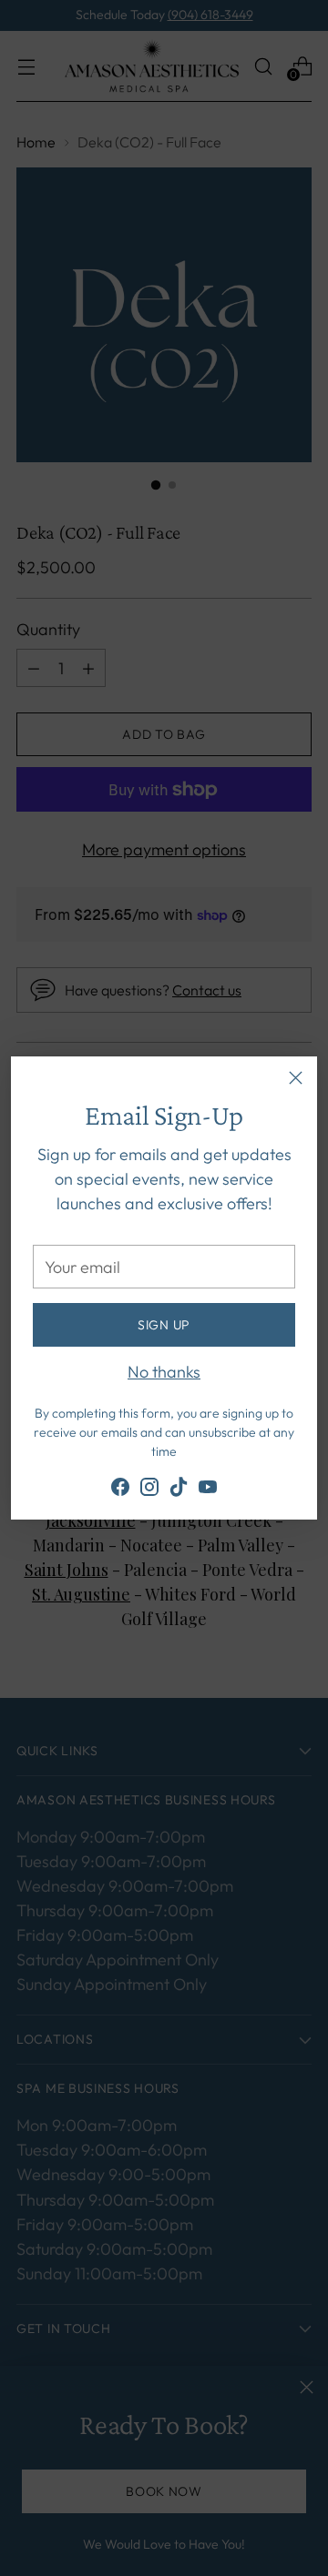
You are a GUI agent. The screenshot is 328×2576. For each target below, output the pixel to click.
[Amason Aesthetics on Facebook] (120, 1490)
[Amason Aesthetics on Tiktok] (179, 1490)
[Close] (296, 1078)
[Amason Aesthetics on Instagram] (149, 1490)
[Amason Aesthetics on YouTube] (208, 1490)
